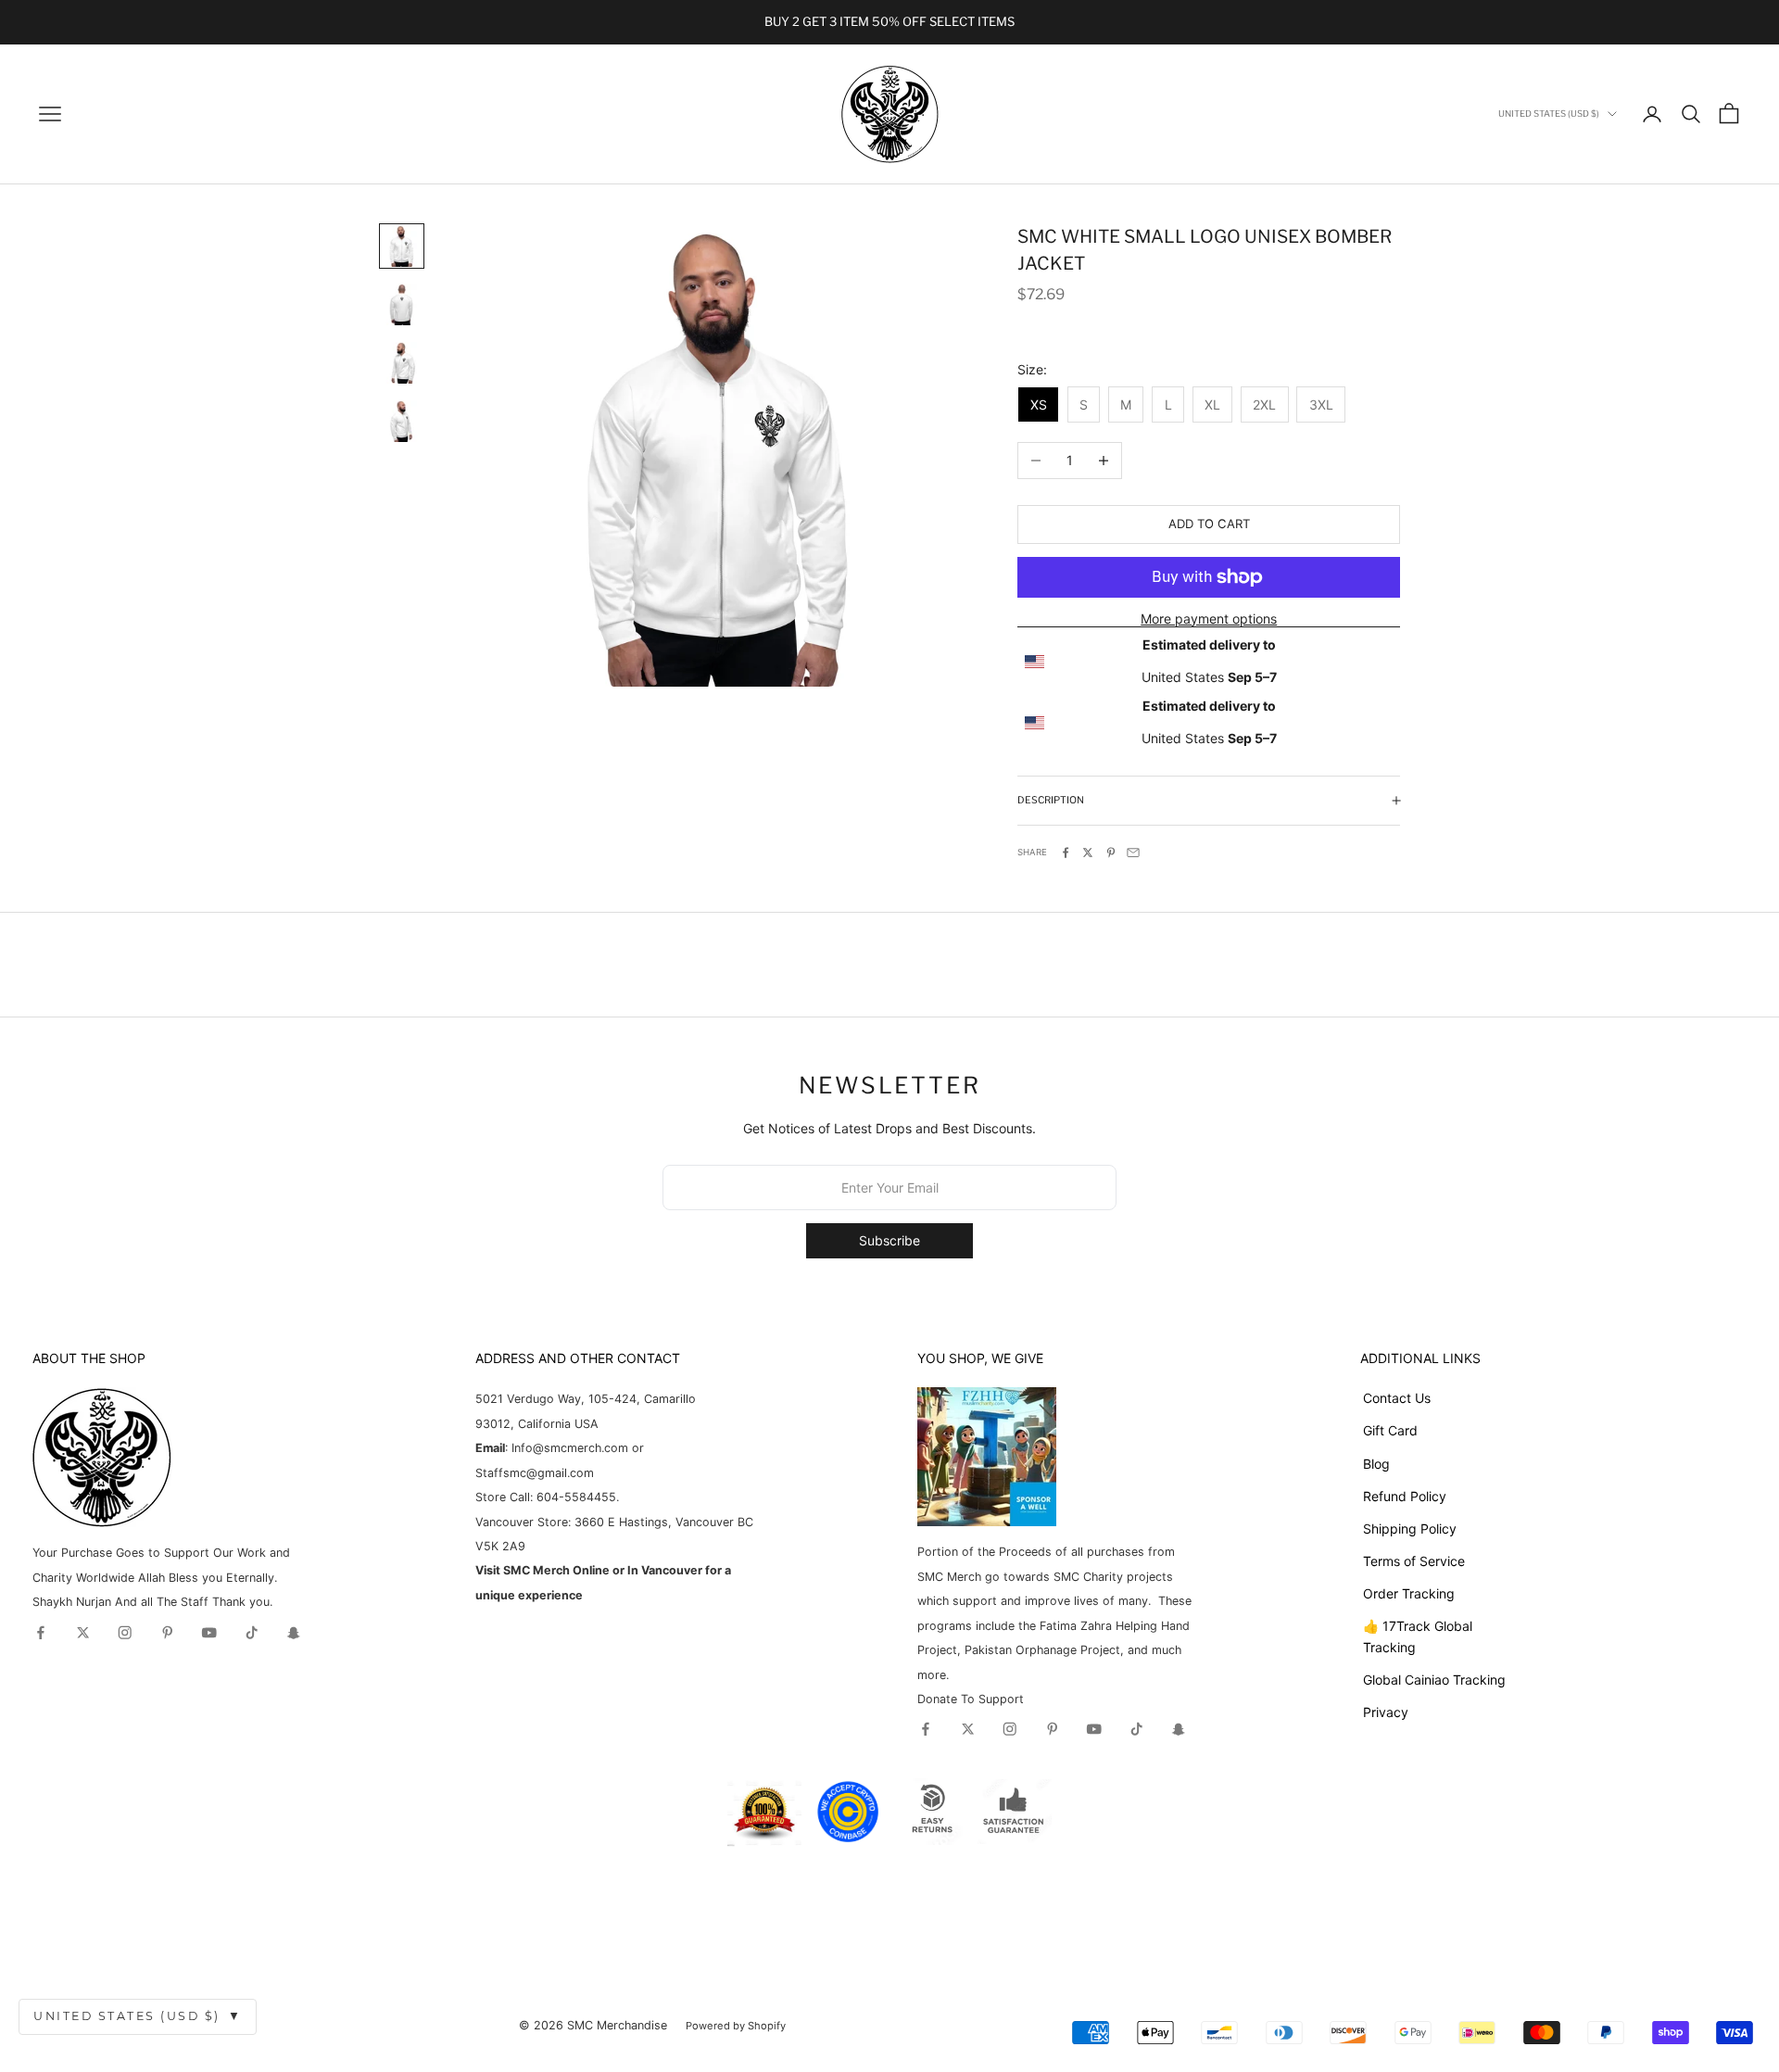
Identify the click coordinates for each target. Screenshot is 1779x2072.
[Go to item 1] (402, 246)
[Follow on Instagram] (125, 1633)
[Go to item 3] (402, 363)
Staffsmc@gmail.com (535, 1473)
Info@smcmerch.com (570, 1448)
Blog (1376, 1464)
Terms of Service (1414, 1561)
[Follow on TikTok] (252, 1633)
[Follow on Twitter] (83, 1633)
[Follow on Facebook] (41, 1633)
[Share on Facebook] (1066, 853)
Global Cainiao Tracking (1434, 1680)
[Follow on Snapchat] (294, 1633)
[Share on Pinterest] (1111, 853)
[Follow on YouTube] (209, 1633)
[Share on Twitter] (1088, 853)
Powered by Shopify (736, 2026)
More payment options (1209, 619)
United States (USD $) (138, 2016)
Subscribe (889, 1240)
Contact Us (1397, 1398)
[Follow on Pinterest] (168, 1633)
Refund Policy (1405, 1496)
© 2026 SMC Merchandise (593, 2025)
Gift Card (1390, 1430)
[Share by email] (1133, 853)
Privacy (1386, 1712)
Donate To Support (971, 1699)
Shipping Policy (1410, 1529)
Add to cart (1209, 524)
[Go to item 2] (402, 304)
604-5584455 (574, 1497)
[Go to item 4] (402, 421)
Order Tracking (1409, 1593)
